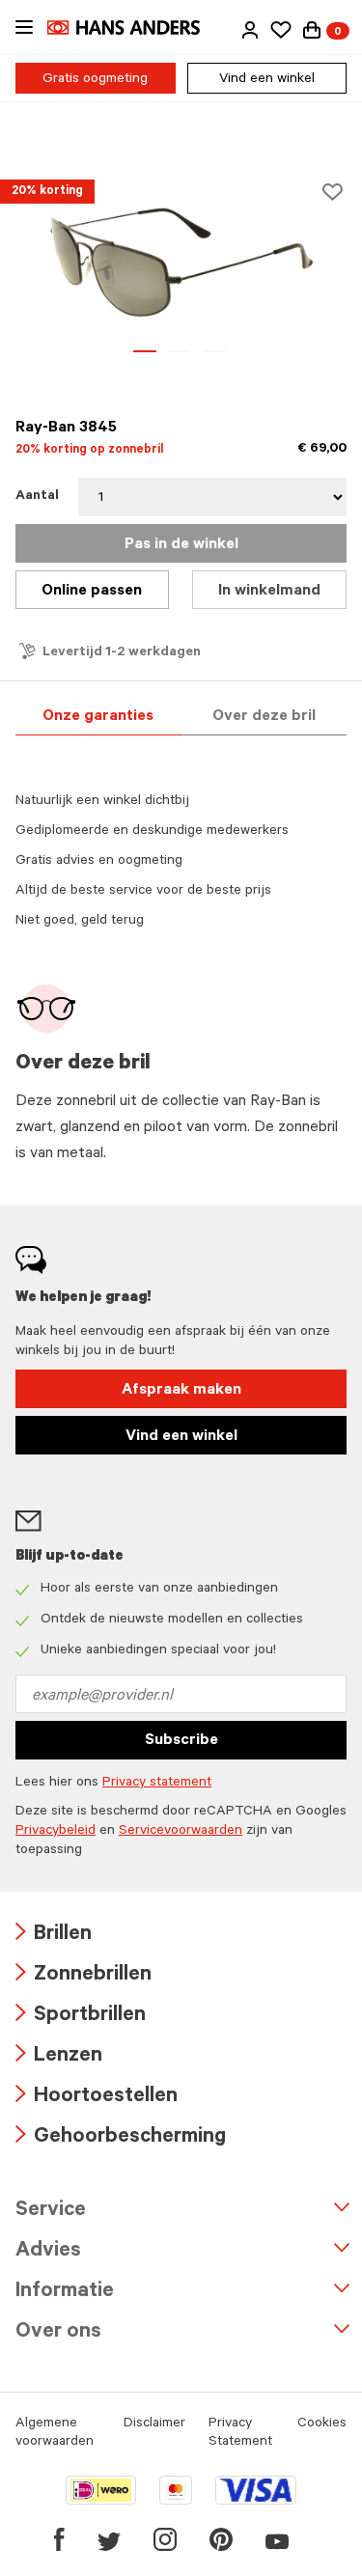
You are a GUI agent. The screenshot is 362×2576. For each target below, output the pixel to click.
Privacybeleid (56, 1832)
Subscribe (181, 1741)
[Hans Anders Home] (133, 28)
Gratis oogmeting (95, 80)
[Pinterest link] (221, 2539)
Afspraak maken (181, 1391)
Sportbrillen (81, 2017)
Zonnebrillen (84, 1976)
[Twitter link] (109, 2539)
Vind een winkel (267, 80)
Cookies (322, 2424)
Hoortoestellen (97, 2098)
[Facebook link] (59, 2539)
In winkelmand (269, 592)
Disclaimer (154, 2424)
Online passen (92, 592)
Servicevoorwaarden (181, 1832)
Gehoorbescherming (121, 2138)
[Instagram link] (165, 2539)
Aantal (37, 497)
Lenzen (59, 2057)
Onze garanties (98, 717)
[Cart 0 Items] (312, 30)
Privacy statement (157, 1784)
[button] (250, 30)
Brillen (54, 1936)
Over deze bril (264, 717)
